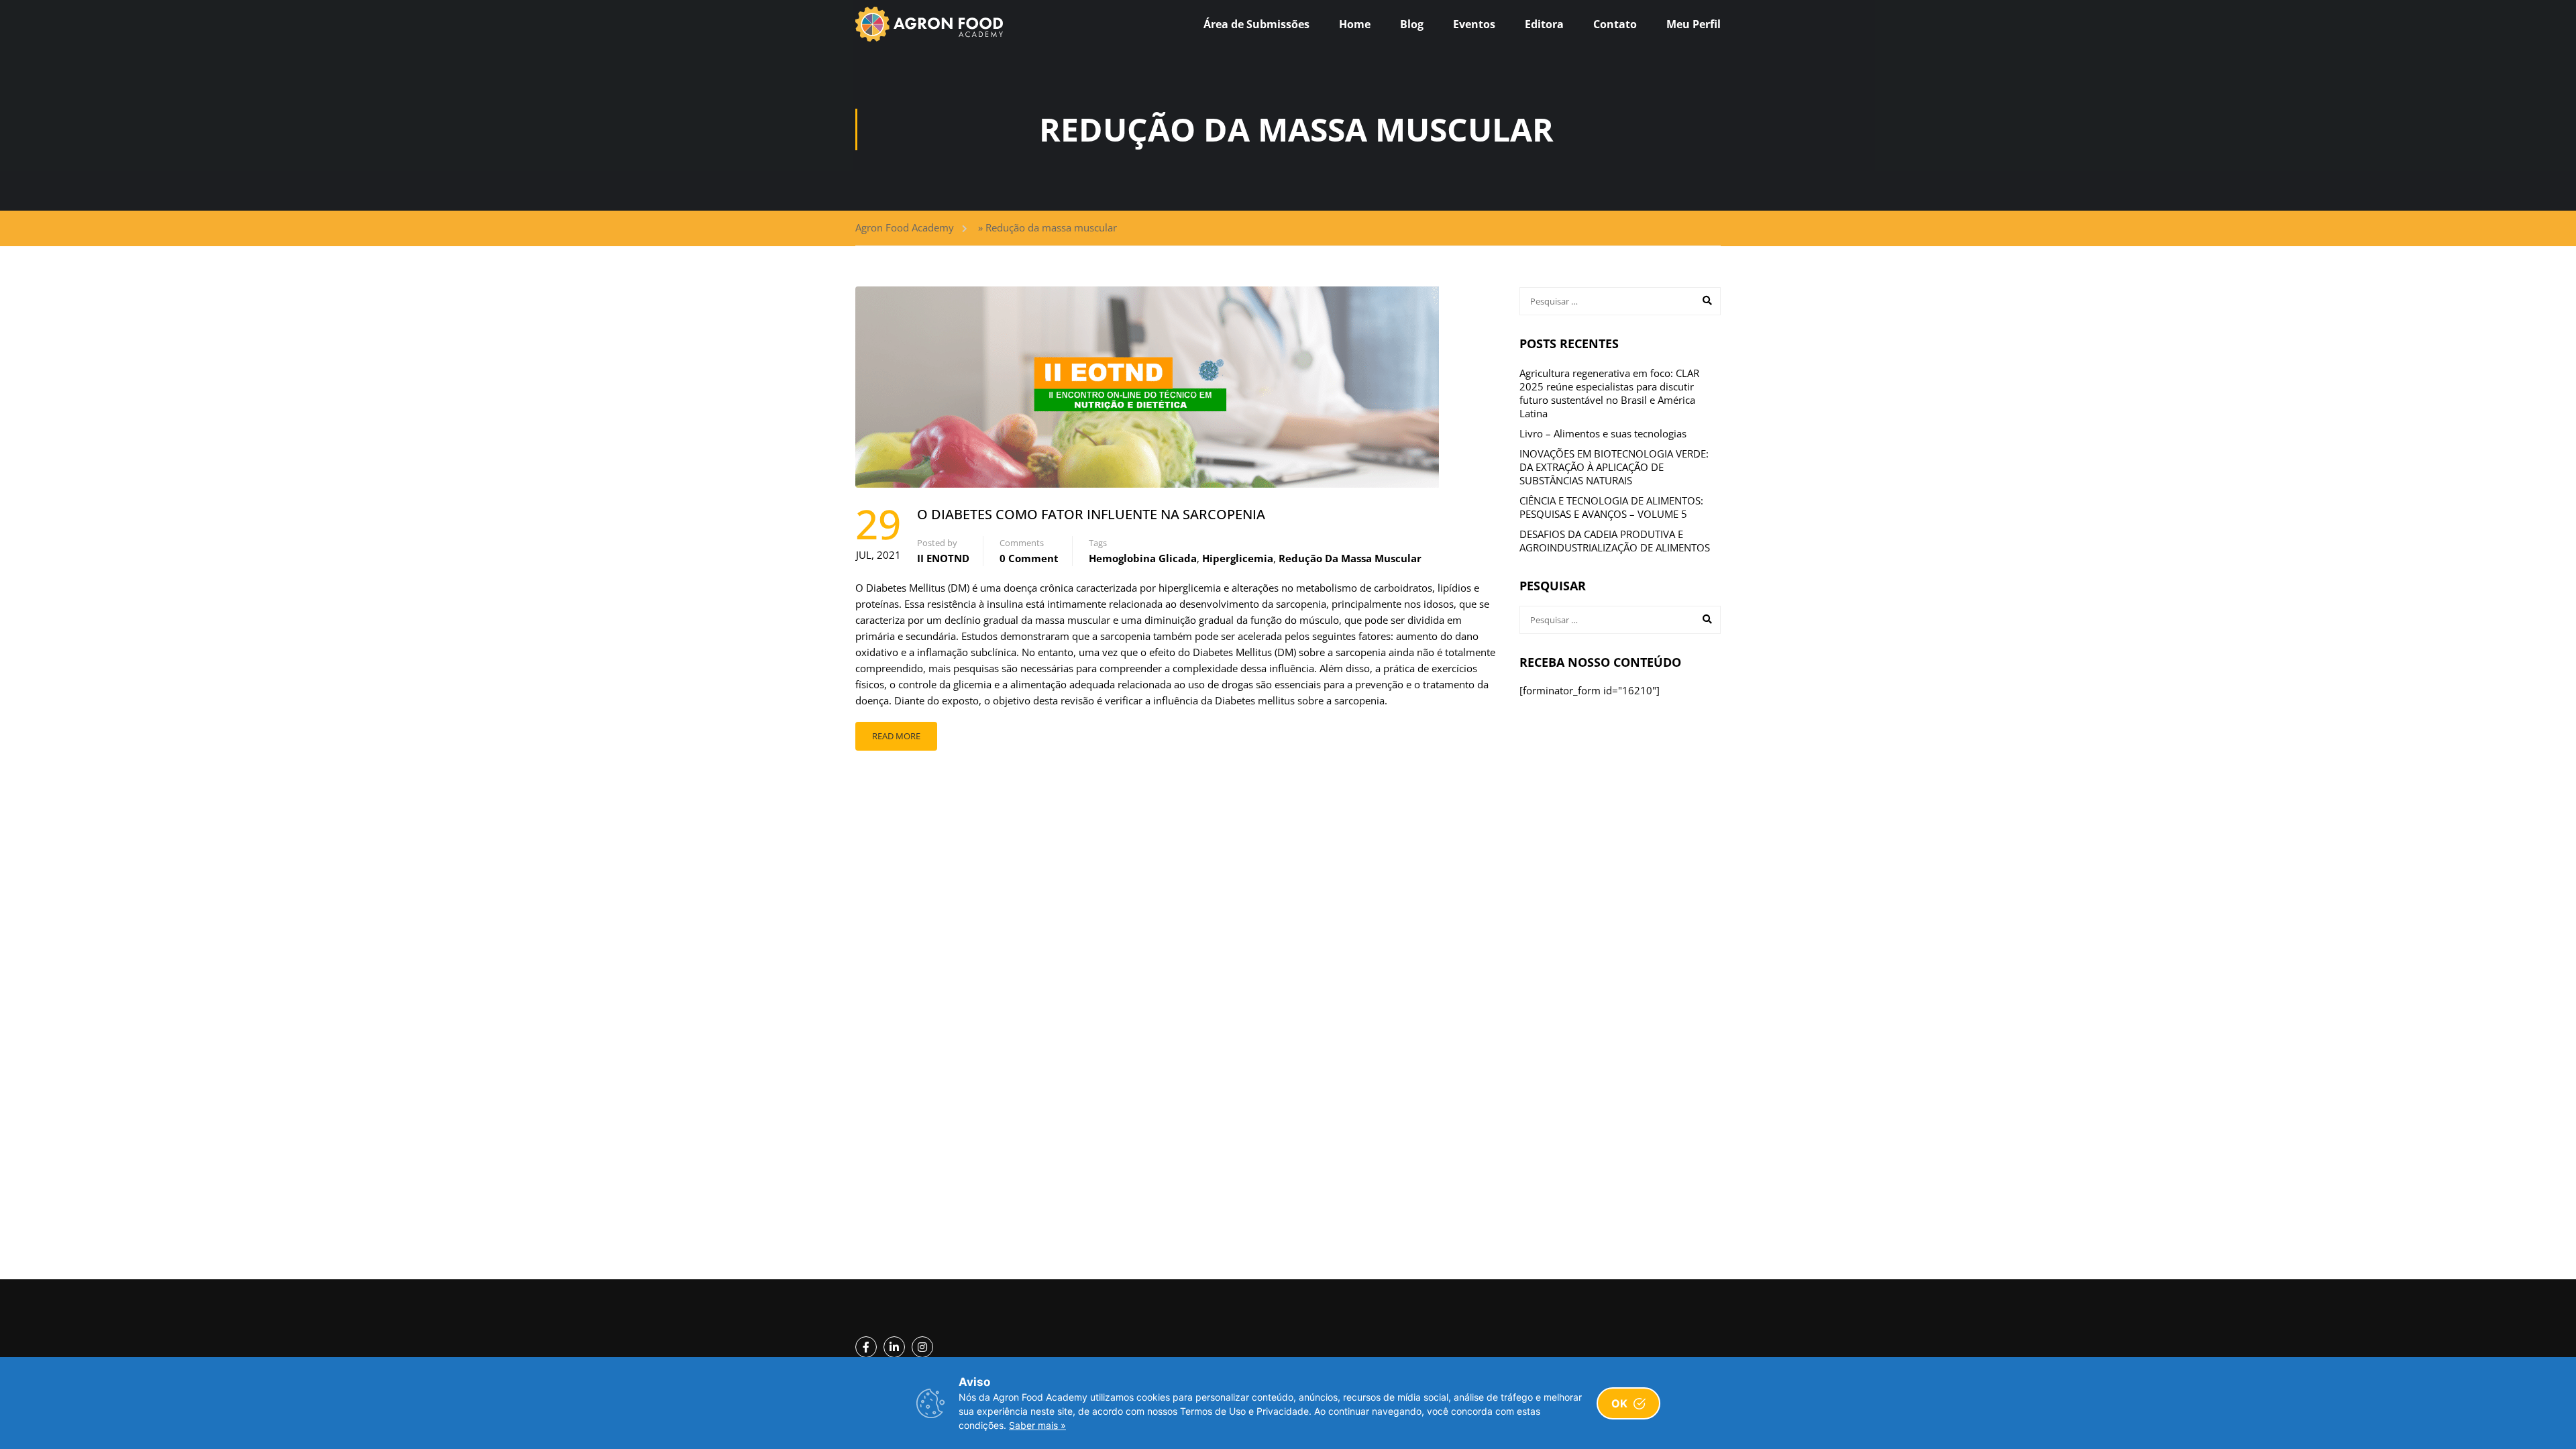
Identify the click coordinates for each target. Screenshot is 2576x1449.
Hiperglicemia (1238, 558)
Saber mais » (1037, 1425)
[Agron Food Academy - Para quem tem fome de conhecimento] (929, 24)
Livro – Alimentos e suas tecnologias (1603, 433)
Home (1355, 24)
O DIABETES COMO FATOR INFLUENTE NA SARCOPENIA (1091, 514)
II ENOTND (943, 558)
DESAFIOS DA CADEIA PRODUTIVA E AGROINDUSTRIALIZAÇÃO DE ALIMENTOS (1615, 541)
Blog (1412, 24)
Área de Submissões (1256, 24)
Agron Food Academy (905, 227)
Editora (1544, 24)
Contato (1615, 24)
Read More (896, 736)
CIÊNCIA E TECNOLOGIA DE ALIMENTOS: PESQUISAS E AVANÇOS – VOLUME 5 (1611, 507)
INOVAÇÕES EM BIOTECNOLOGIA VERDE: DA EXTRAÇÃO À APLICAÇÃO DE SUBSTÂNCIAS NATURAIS (1614, 467)
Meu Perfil (1694, 24)
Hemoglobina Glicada (1143, 558)
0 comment (1029, 558)
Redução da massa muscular (1350, 558)
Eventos (1474, 24)
